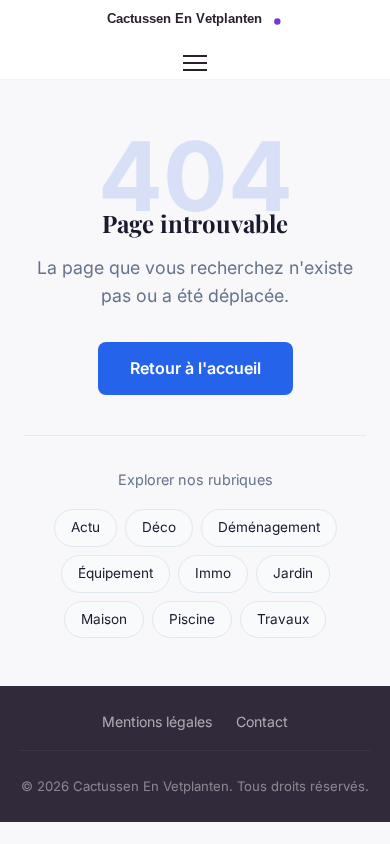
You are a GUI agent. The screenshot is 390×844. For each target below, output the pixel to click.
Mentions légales (157, 721)
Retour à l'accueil (195, 368)
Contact (262, 721)
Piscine (192, 619)
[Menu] (195, 63)
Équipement (115, 573)
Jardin (293, 573)
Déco (159, 527)
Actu (85, 527)
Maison (104, 619)
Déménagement (269, 527)
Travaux (283, 619)
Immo (213, 573)
